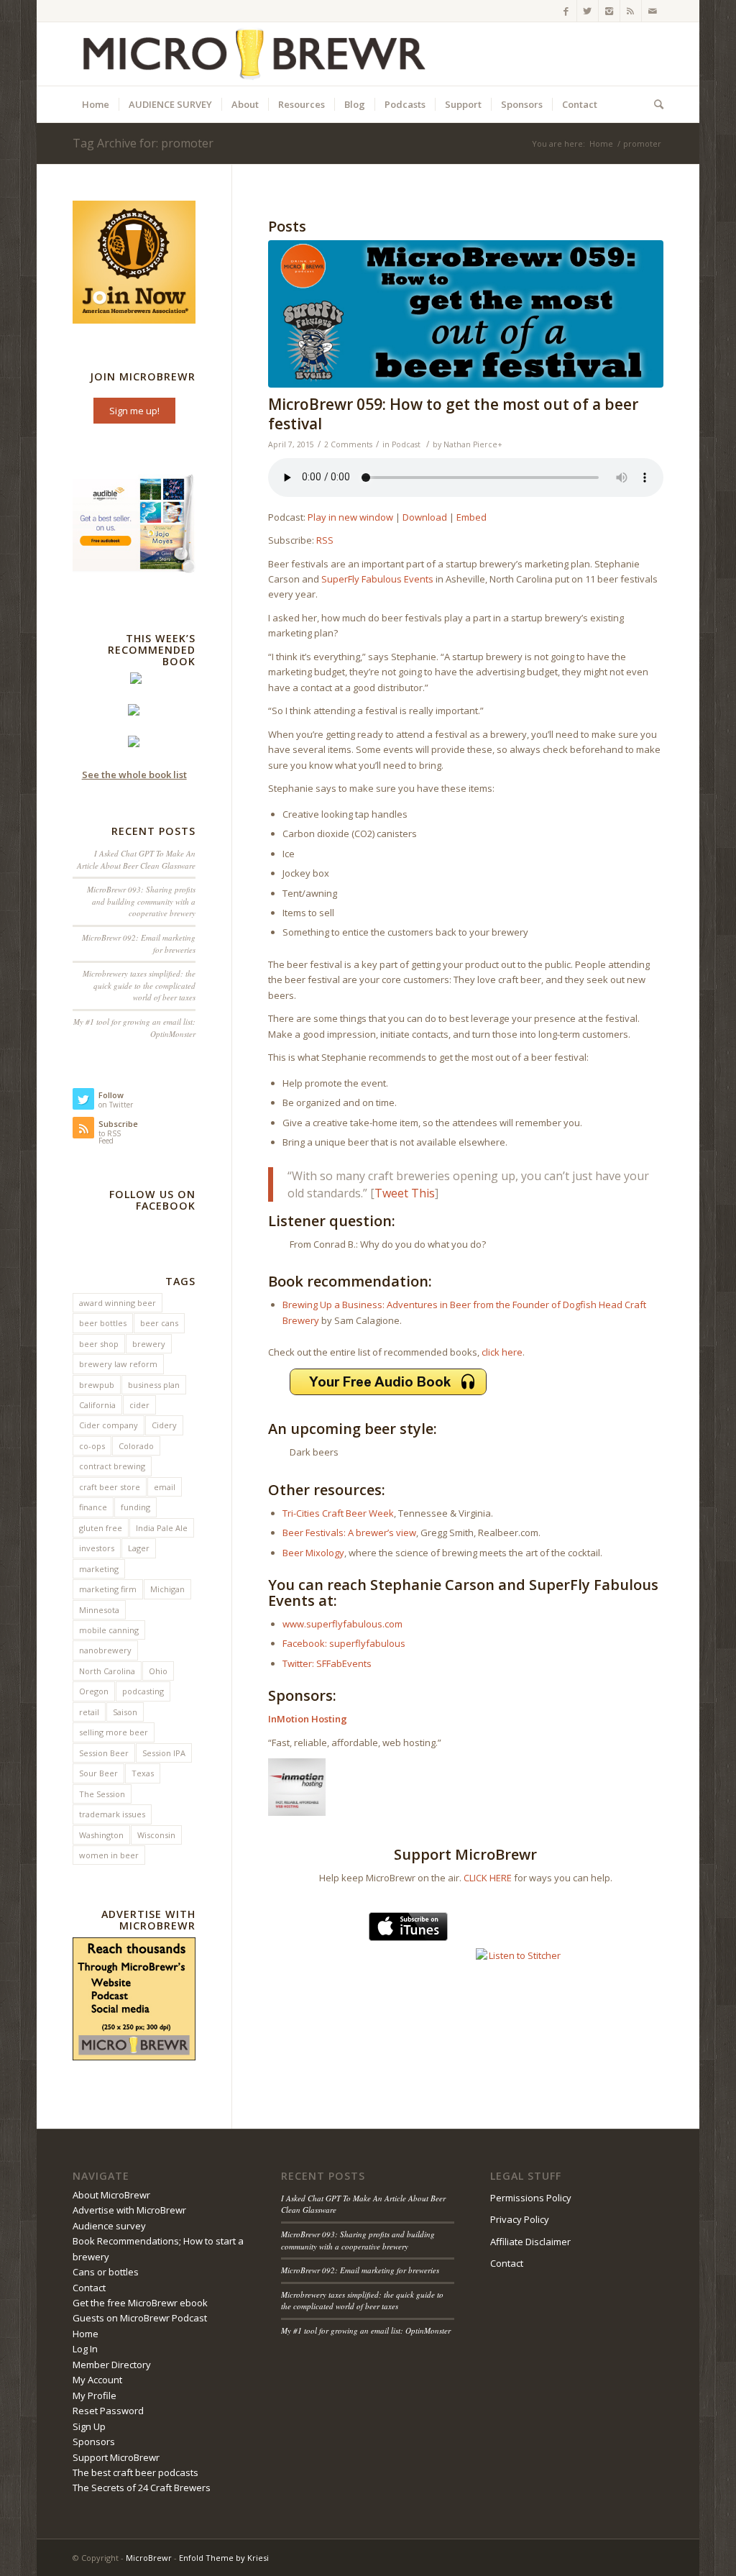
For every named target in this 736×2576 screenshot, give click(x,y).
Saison (125, 1712)
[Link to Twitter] (588, 11)
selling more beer (114, 1732)
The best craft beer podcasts (135, 2472)
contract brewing (112, 1466)
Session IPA (164, 1753)
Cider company (109, 1425)
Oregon (94, 1691)
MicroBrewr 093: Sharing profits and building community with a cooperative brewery (141, 901)
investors (97, 1548)
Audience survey (109, 2226)
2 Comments (348, 444)
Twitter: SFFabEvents (327, 1663)
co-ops (92, 1446)
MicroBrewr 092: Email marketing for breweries (360, 2270)
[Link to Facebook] (566, 11)
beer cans (159, 1323)
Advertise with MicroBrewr (129, 2210)
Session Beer (104, 1753)
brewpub (97, 1385)
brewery (149, 1344)
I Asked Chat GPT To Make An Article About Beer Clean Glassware (136, 859)
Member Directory (112, 2365)
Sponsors (94, 2442)
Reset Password (108, 2411)
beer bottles (103, 1323)
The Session (102, 1794)
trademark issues (112, 1814)
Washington (101, 1835)
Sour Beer (98, 1773)
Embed (471, 517)
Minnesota (99, 1610)
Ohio (158, 1671)
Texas (143, 1773)
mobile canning (109, 1630)
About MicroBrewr (111, 2195)
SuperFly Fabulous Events (377, 579)
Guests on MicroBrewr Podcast (140, 2318)
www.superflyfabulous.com (342, 1624)
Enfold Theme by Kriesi (224, 2558)
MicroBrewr (149, 2558)
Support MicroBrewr (116, 2457)
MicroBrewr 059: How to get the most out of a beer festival (453, 414)
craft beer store (110, 1487)
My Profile (95, 2395)
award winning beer (118, 1303)
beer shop (99, 1344)
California (97, 1405)
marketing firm (108, 1589)
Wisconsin (156, 1835)
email (165, 1487)
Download (425, 517)
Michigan (167, 1589)
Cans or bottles (106, 2272)
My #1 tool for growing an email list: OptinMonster (366, 2330)
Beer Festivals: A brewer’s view (349, 1533)
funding (135, 1507)
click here (502, 1352)
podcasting (143, 1691)
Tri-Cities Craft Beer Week (338, 1513)
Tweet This (405, 1193)
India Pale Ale (162, 1528)
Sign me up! (134, 411)
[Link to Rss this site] (631, 11)
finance (93, 1507)
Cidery (164, 1425)
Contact (89, 2288)
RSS (325, 540)
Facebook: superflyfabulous (344, 1643)
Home (601, 143)
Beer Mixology (313, 1553)
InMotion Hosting (308, 1719)
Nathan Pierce (470, 444)
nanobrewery (105, 1650)
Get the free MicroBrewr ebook (140, 2303)
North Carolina (107, 1671)
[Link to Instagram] (609, 11)
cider (139, 1405)
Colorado (136, 1446)
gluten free (101, 1528)
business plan (154, 1385)
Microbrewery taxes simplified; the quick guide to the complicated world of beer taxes (139, 985)
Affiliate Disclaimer (530, 2242)
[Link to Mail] (653, 11)
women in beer (109, 1855)
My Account (97, 2380)
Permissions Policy (531, 2198)
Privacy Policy (520, 2219)
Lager (139, 1548)
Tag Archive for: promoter (143, 143)
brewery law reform (118, 1364)
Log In (85, 2349)
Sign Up (89, 2426)
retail (89, 1712)
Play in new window (350, 517)
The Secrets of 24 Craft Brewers (142, 2488)
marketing (99, 1569)
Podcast (406, 444)
